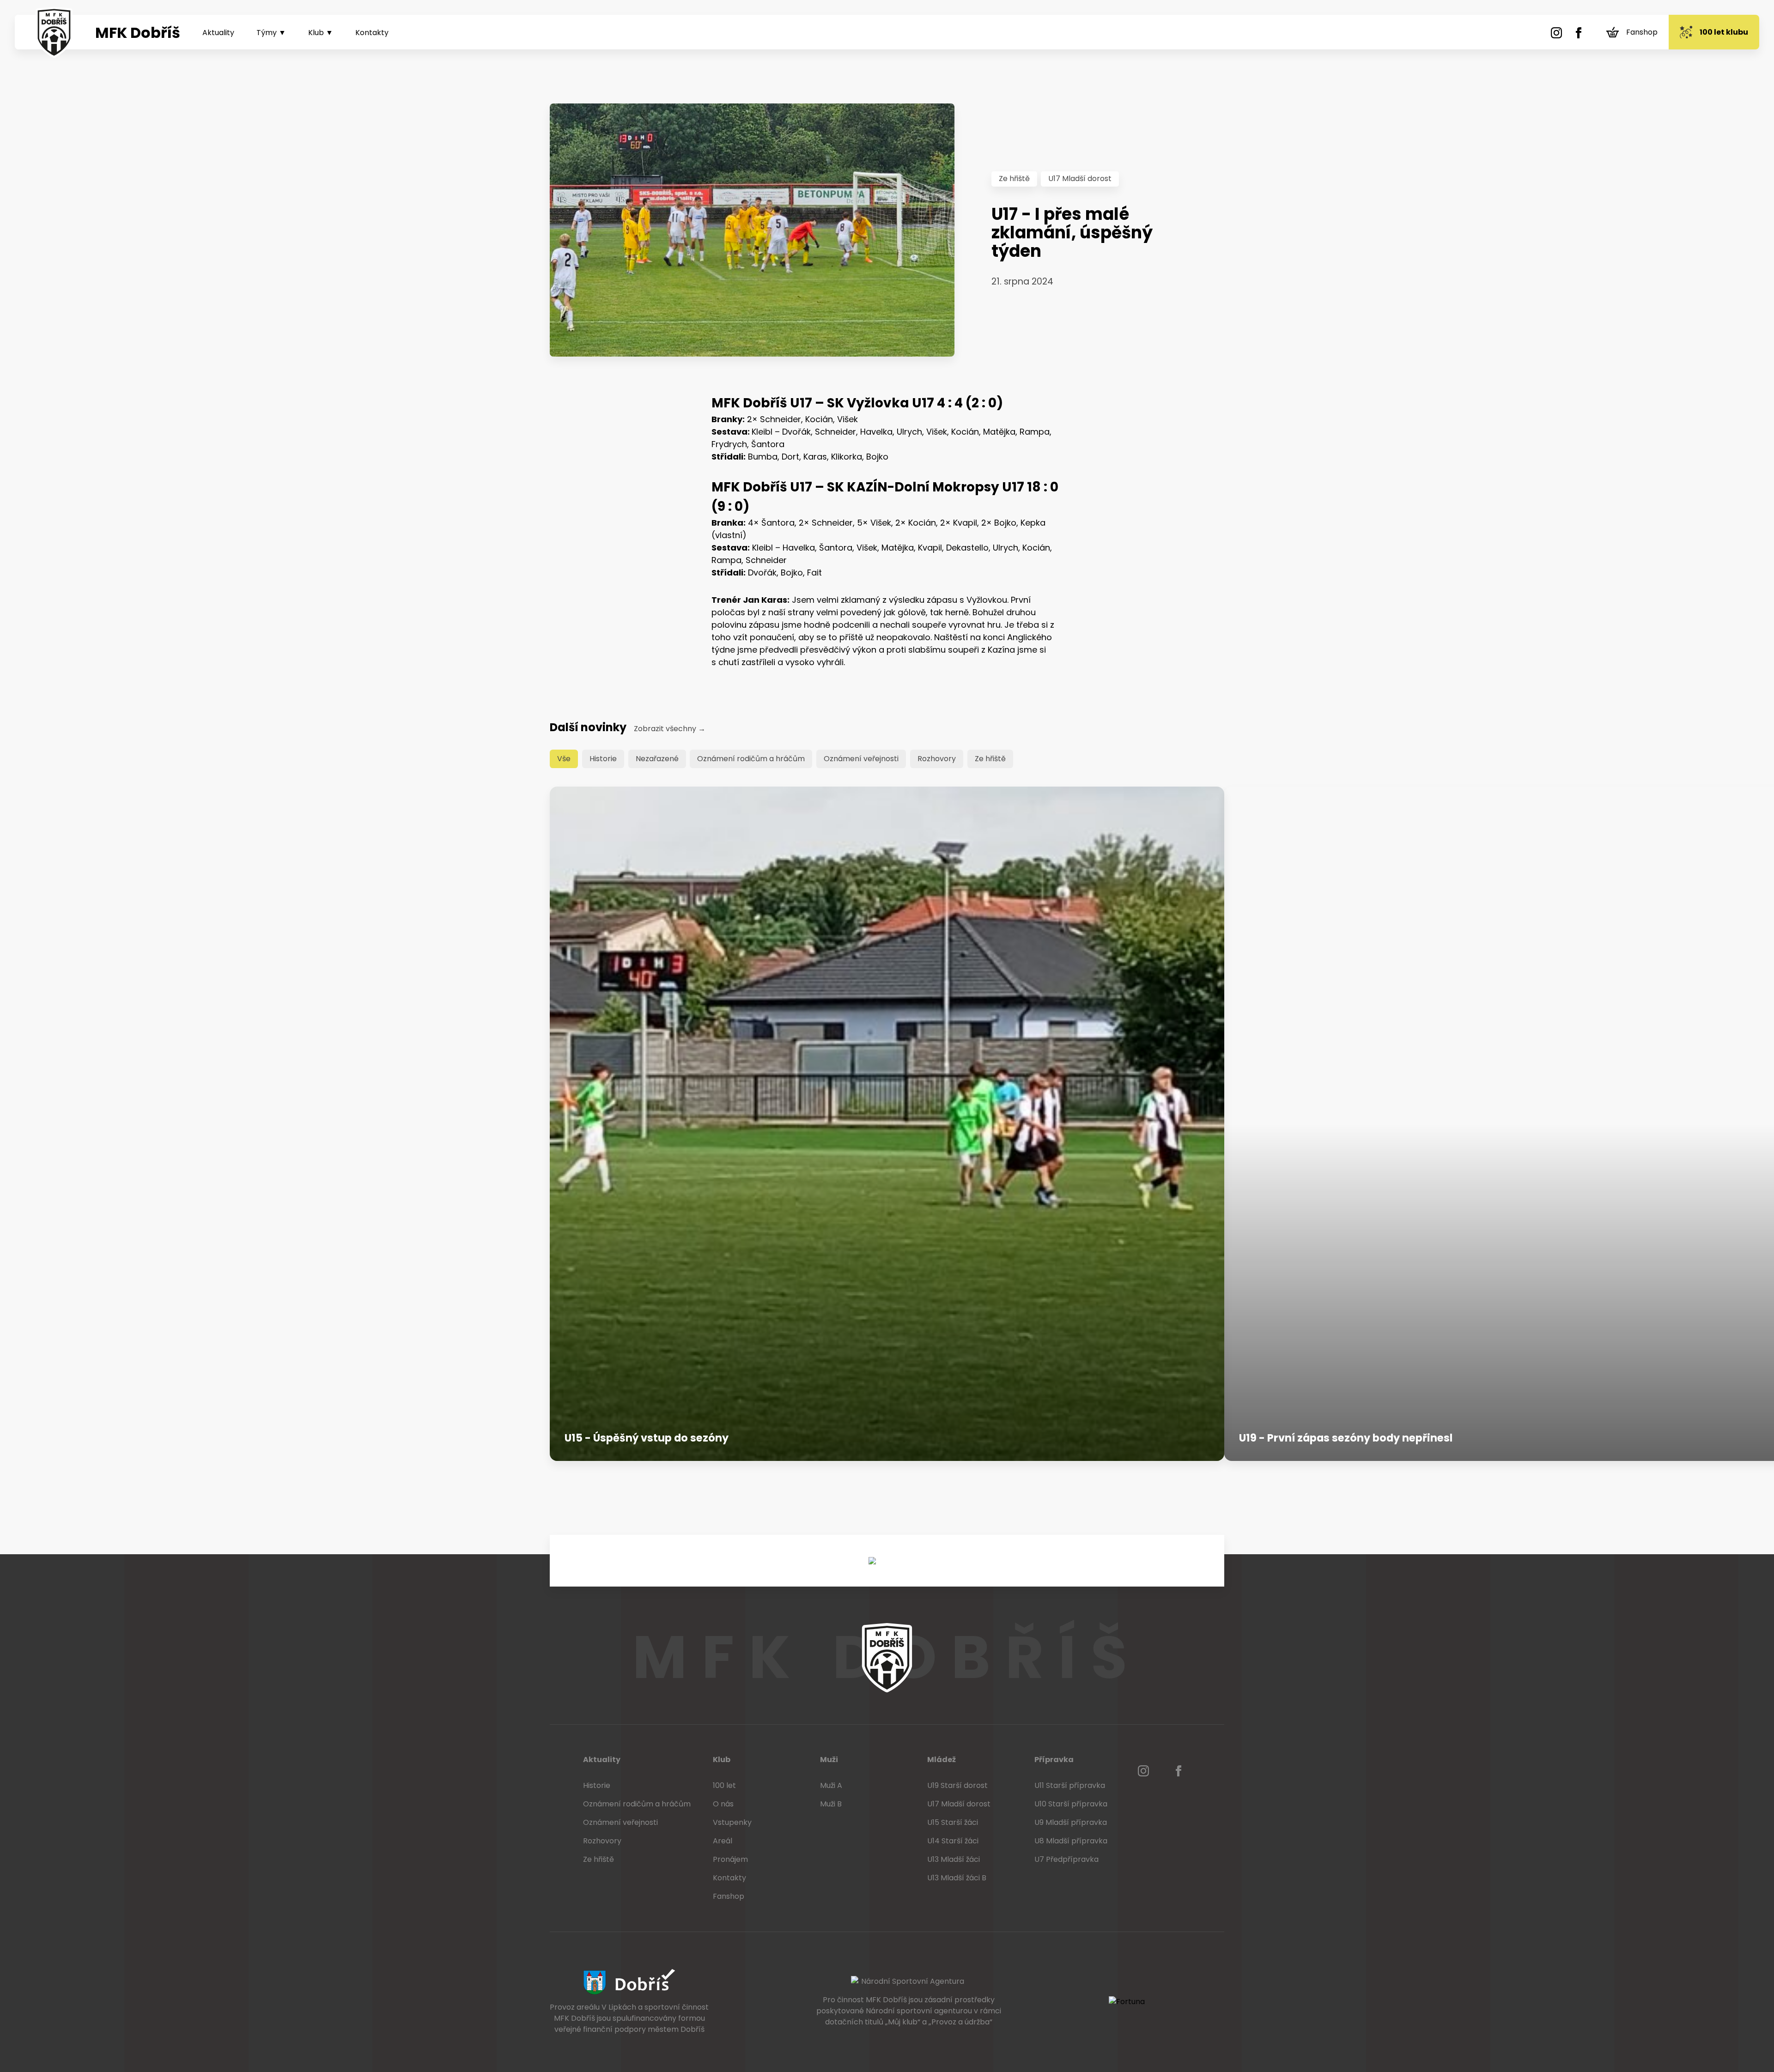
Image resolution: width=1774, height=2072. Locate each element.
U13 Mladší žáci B (957, 1878)
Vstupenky (732, 1822)
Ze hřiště (1014, 179)
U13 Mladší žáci (954, 1859)
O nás (723, 1804)
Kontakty (372, 33)
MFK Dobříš (138, 33)
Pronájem (730, 1859)
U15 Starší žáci (953, 1822)
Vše (564, 759)
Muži (829, 1760)
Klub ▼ (321, 33)
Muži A (831, 1785)
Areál (723, 1841)
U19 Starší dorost (957, 1785)
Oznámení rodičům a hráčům (751, 759)
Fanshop (1642, 32)
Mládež (942, 1760)
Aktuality (218, 33)
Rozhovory (937, 759)
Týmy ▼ (271, 33)
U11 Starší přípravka (1070, 1785)
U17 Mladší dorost (1080, 179)
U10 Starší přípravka (1071, 1804)
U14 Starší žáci (953, 1841)
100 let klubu (1724, 32)
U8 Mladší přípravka (1071, 1841)
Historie (603, 759)
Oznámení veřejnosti (861, 759)
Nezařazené (657, 759)
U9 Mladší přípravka (1071, 1822)
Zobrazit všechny (670, 729)
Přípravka (1054, 1760)
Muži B (831, 1804)
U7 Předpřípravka (1066, 1859)
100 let (724, 1785)
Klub (722, 1760)
